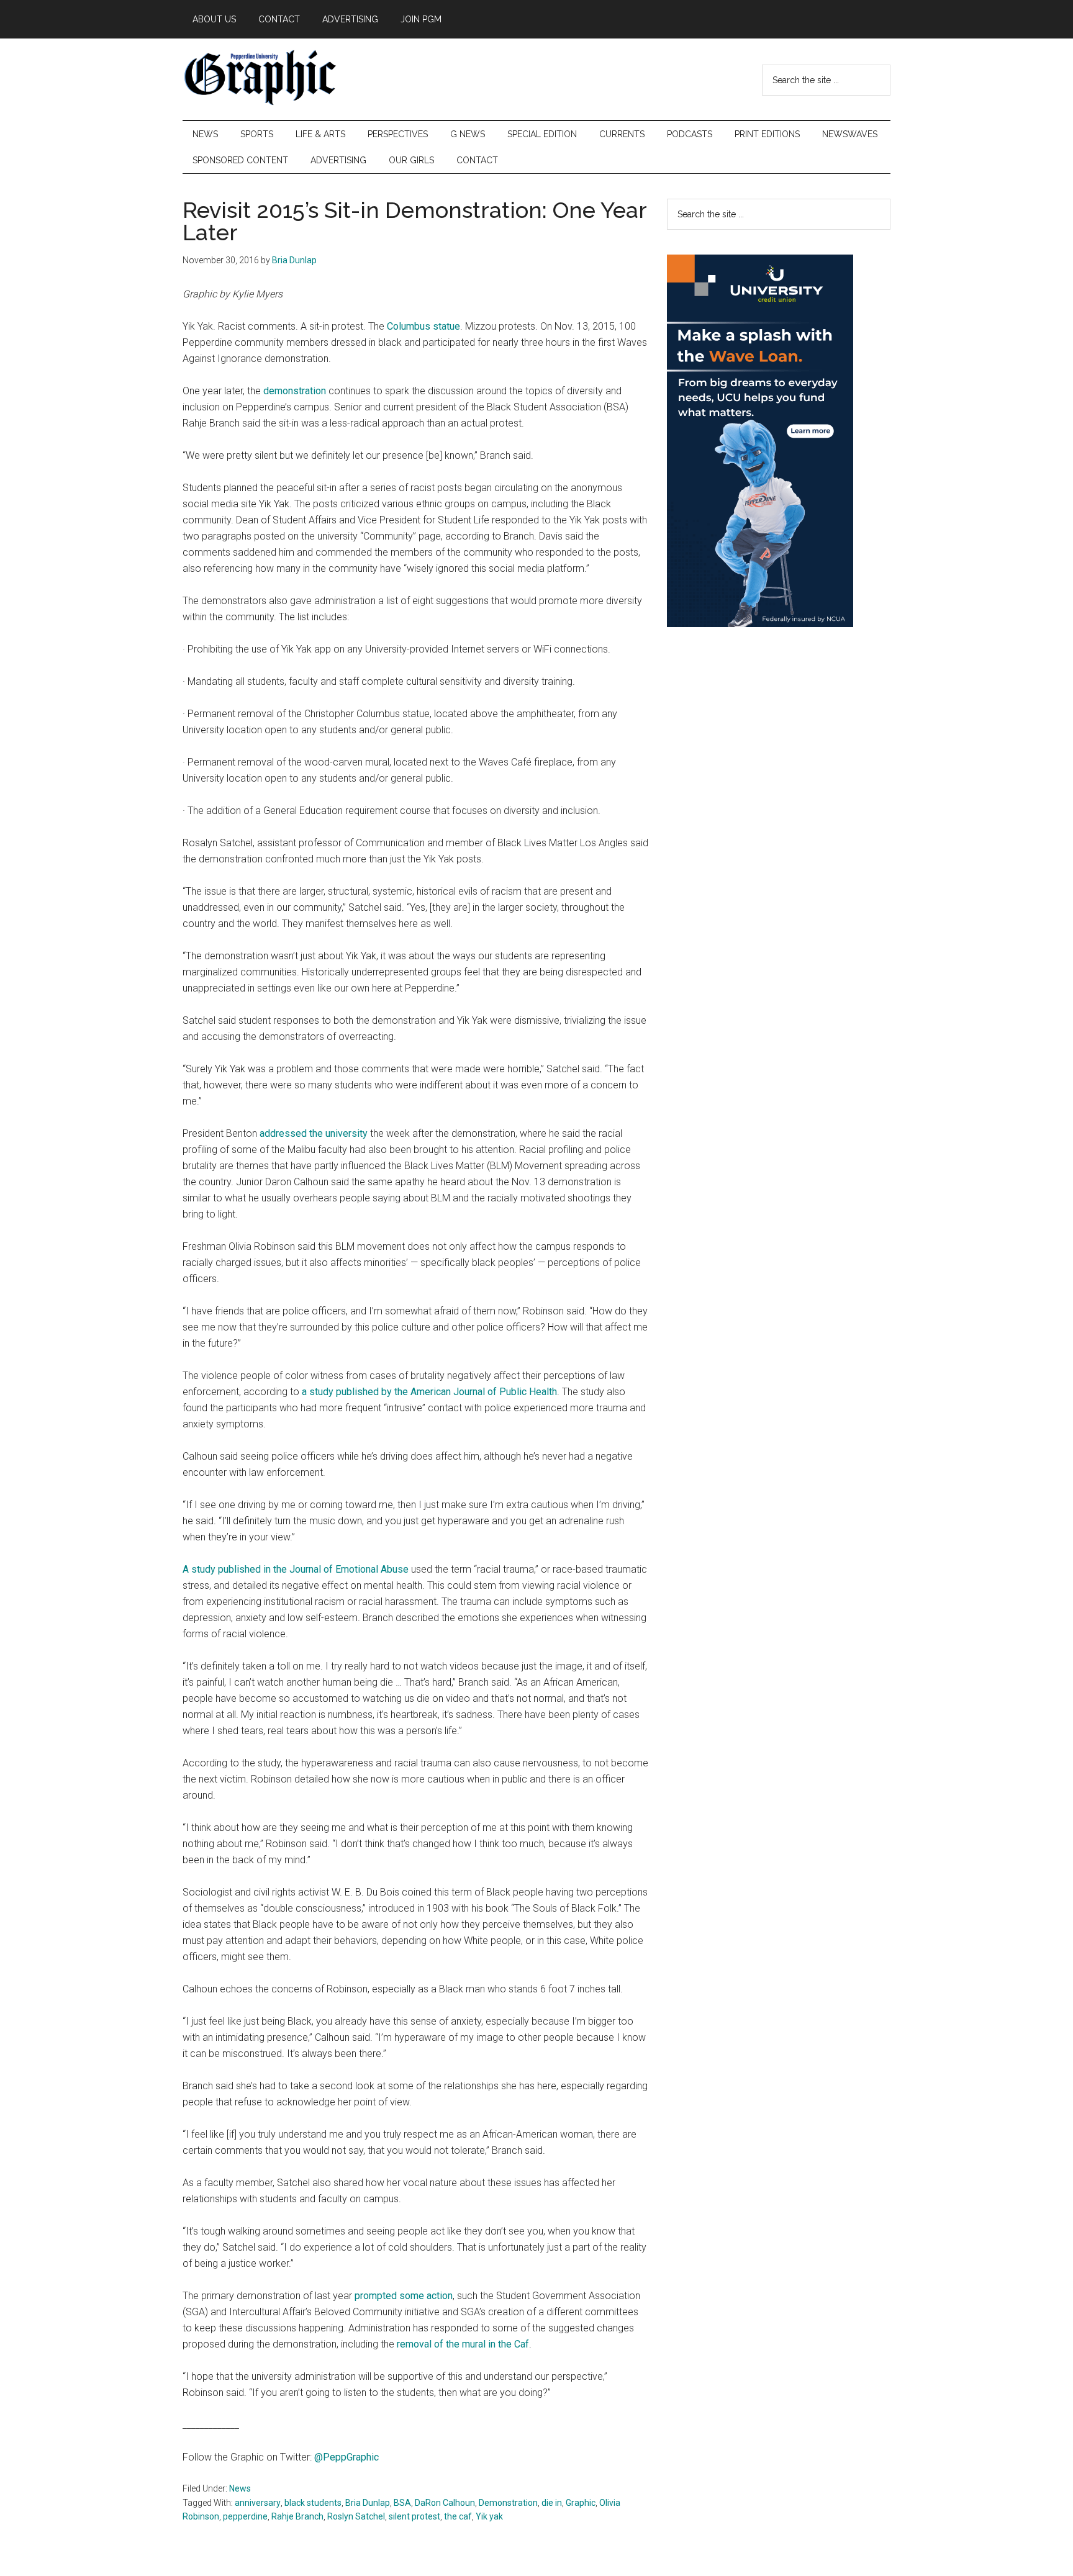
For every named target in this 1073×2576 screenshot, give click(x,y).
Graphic (581, 2503)
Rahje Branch (297, 2516)
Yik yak (489, 2516)
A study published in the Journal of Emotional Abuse (296, 1569)
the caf (458, 2516)
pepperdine (245, 2516)
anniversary (258, 2503)
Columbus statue (423, 326)
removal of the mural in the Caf (463, 2344)
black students (313, 2503)
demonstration (295, 391)
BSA (402, 2503)
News (240, 2488)
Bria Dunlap (368, 2503)
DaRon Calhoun (445, 2503)
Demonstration (508, 2503)
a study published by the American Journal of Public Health (429, 1392)
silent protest (414, 2516)
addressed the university (314, 1133)
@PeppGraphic (346, 2457)
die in (552, 2503)
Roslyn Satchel (356, 2516)
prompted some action (404, 2296)
